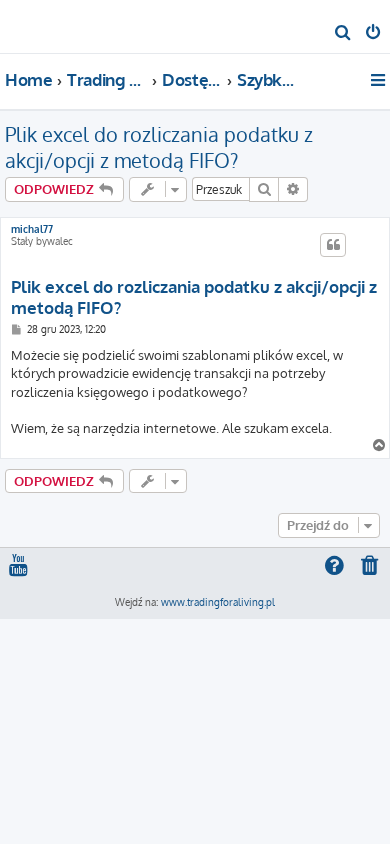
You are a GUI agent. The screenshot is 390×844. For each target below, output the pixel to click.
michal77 (32, 229)
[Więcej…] (379, 80)
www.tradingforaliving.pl (218, 602)
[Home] (48, 25)
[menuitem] (343, 34)
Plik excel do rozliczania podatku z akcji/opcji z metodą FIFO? (159, 147)
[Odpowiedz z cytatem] (333, 245)
